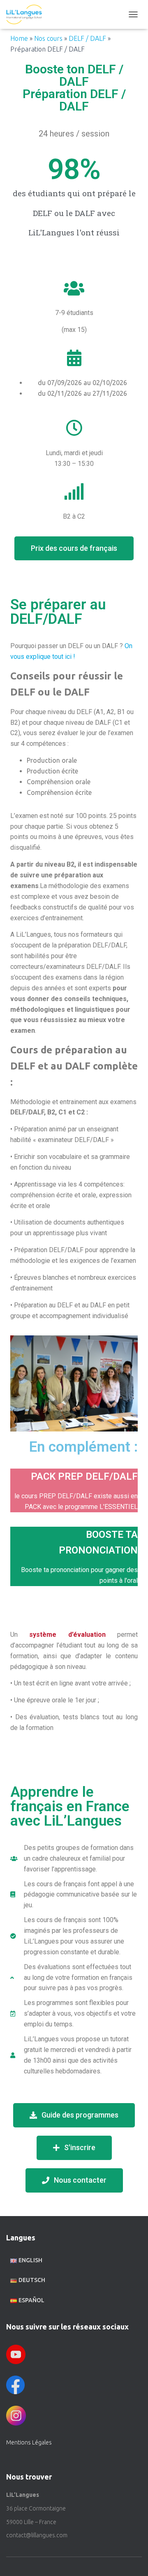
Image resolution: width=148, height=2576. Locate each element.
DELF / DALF (87, 38)
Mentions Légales (29, 2442)
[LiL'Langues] (27, 14)
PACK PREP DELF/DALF (84, 1476)
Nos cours (48, 38)
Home (19, 38)
